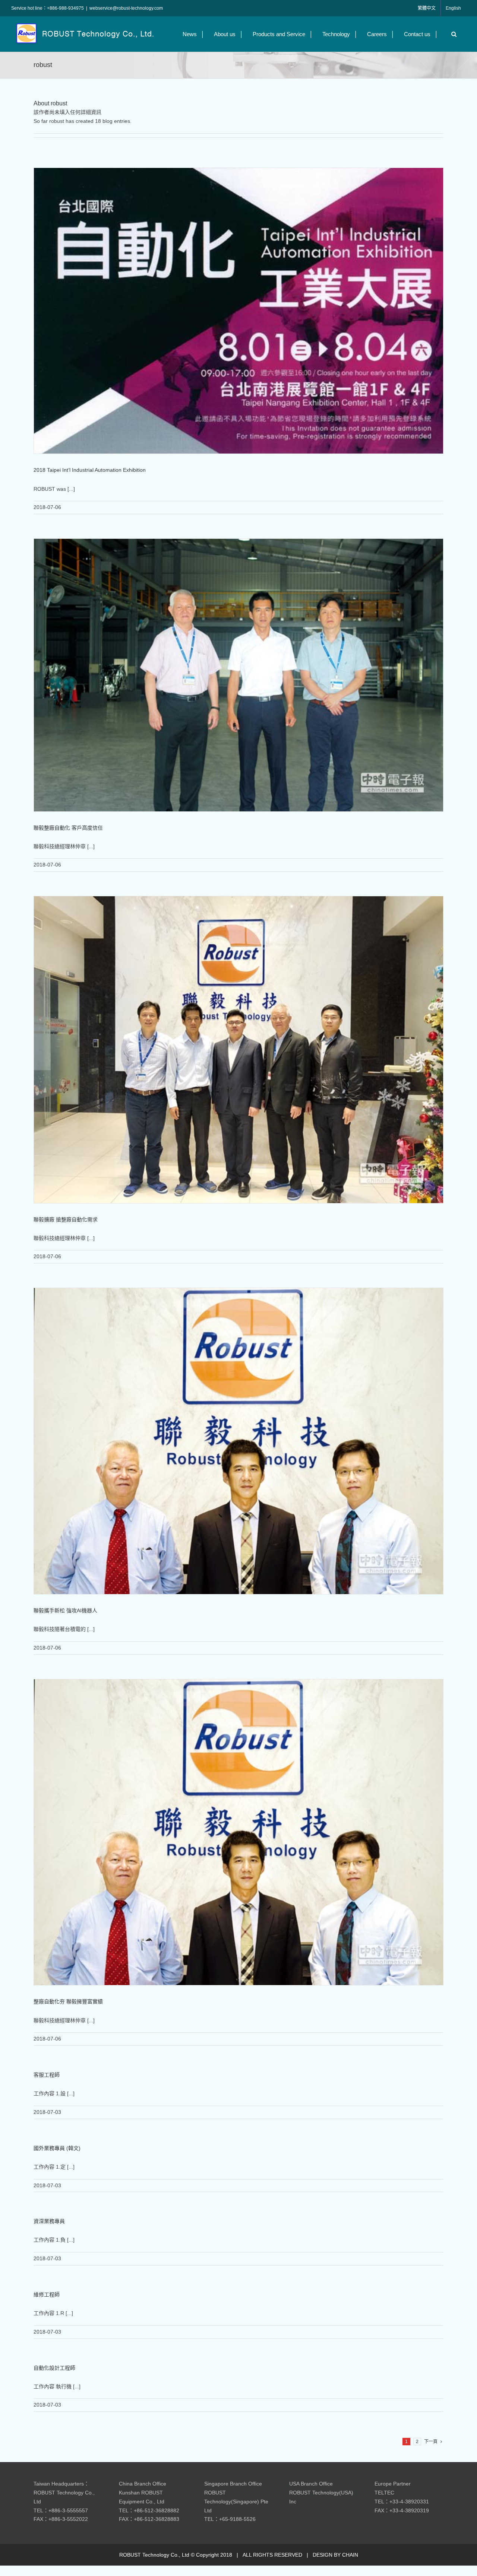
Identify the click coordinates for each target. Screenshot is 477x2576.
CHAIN (350, 2555)
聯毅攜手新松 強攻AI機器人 (65, 1610)
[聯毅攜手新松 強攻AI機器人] (238, 1441)
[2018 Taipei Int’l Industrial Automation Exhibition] (238, 311)
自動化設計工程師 (54, 2368)
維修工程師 (47, 2294)
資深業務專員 (49, 2221)
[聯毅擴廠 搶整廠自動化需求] (238, 1050)
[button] (452, 34)
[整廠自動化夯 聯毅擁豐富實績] (238, 1832)
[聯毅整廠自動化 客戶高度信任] (238, 675)
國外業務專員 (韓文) (57, 2148)
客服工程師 (47, 2075)
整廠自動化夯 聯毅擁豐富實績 (68, 2001)
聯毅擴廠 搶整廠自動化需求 (66, 1219)
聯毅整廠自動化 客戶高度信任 (68, 828)
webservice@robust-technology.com (126, 8)
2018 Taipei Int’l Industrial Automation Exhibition (90, 470)
